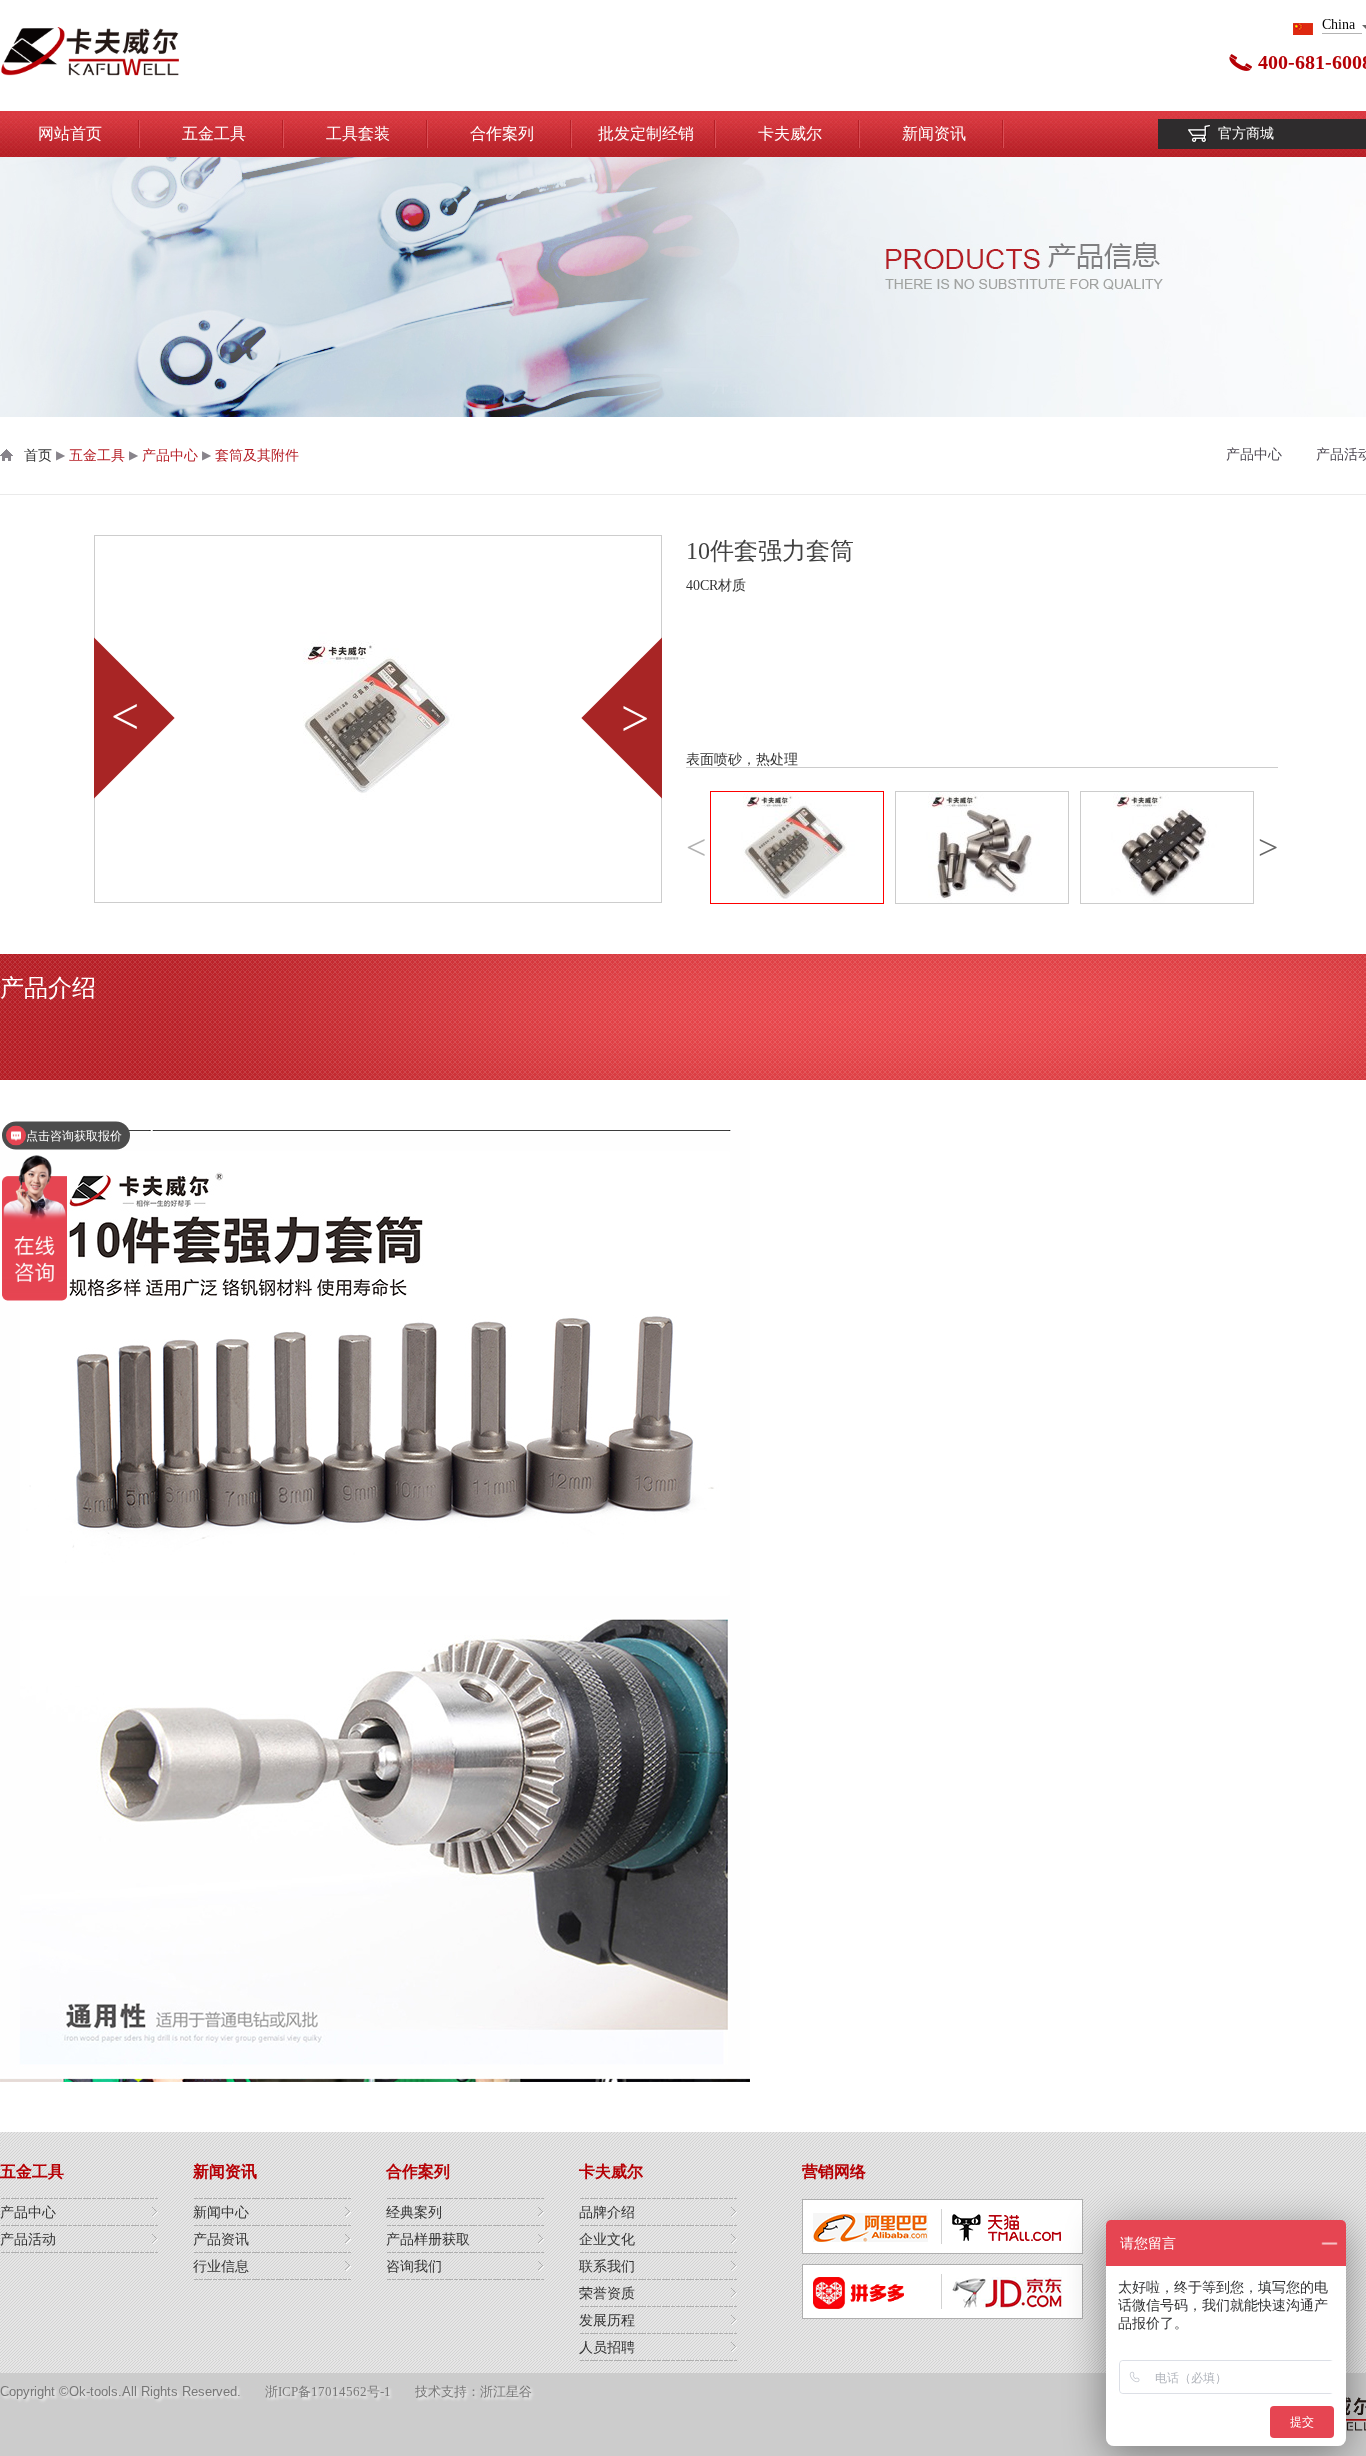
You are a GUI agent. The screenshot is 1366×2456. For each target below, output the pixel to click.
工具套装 (358, 133)
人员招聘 (607, 2347)
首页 (38, 455)
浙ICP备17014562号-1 (328, 2391)
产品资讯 (221, 2239)
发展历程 (607, 2320)
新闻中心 (221, 2212)
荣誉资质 (607, 2293)
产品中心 (170, 455)
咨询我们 (414, 2266)
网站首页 (70, 133)
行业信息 (221, 2266)
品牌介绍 (607, 2212)
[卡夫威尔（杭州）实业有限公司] (89, 55)
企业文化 (607, 2239)
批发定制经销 (646, 133)
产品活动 (28, 2239)
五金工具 (214, 133)
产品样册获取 (428, 2239)
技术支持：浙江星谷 (473, 2391)
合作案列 (502, 133)
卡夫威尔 (790, 133)
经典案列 (414, 2212)
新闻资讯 (934, 133)
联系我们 (607, 2266)
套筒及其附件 (257, 455)
